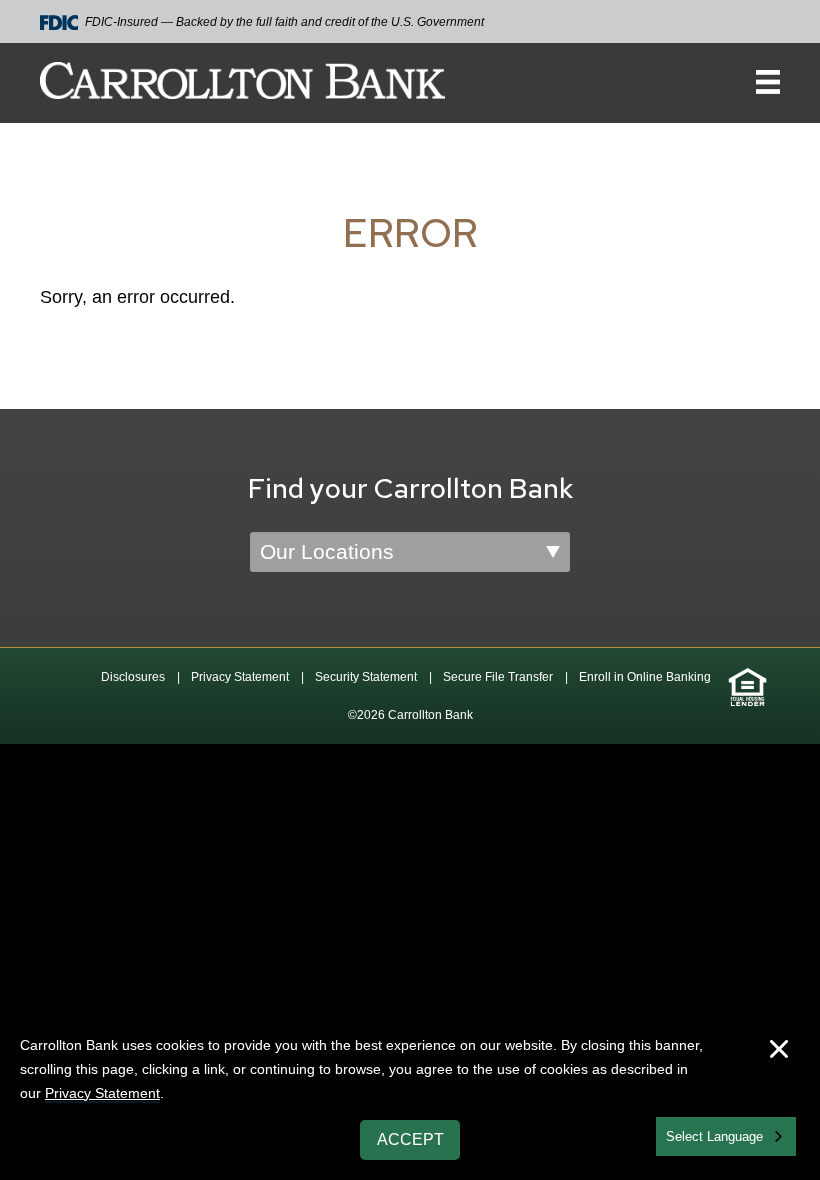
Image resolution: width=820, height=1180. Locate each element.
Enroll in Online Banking (645, 677)
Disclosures (133, 677)
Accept (410, 1139)
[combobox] (726, 1136)
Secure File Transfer (498, 677)
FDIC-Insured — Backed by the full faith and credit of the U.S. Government (284, 22)
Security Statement (366, 677)
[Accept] (779, 1051)
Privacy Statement (240, 677)
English (688, 1134)
